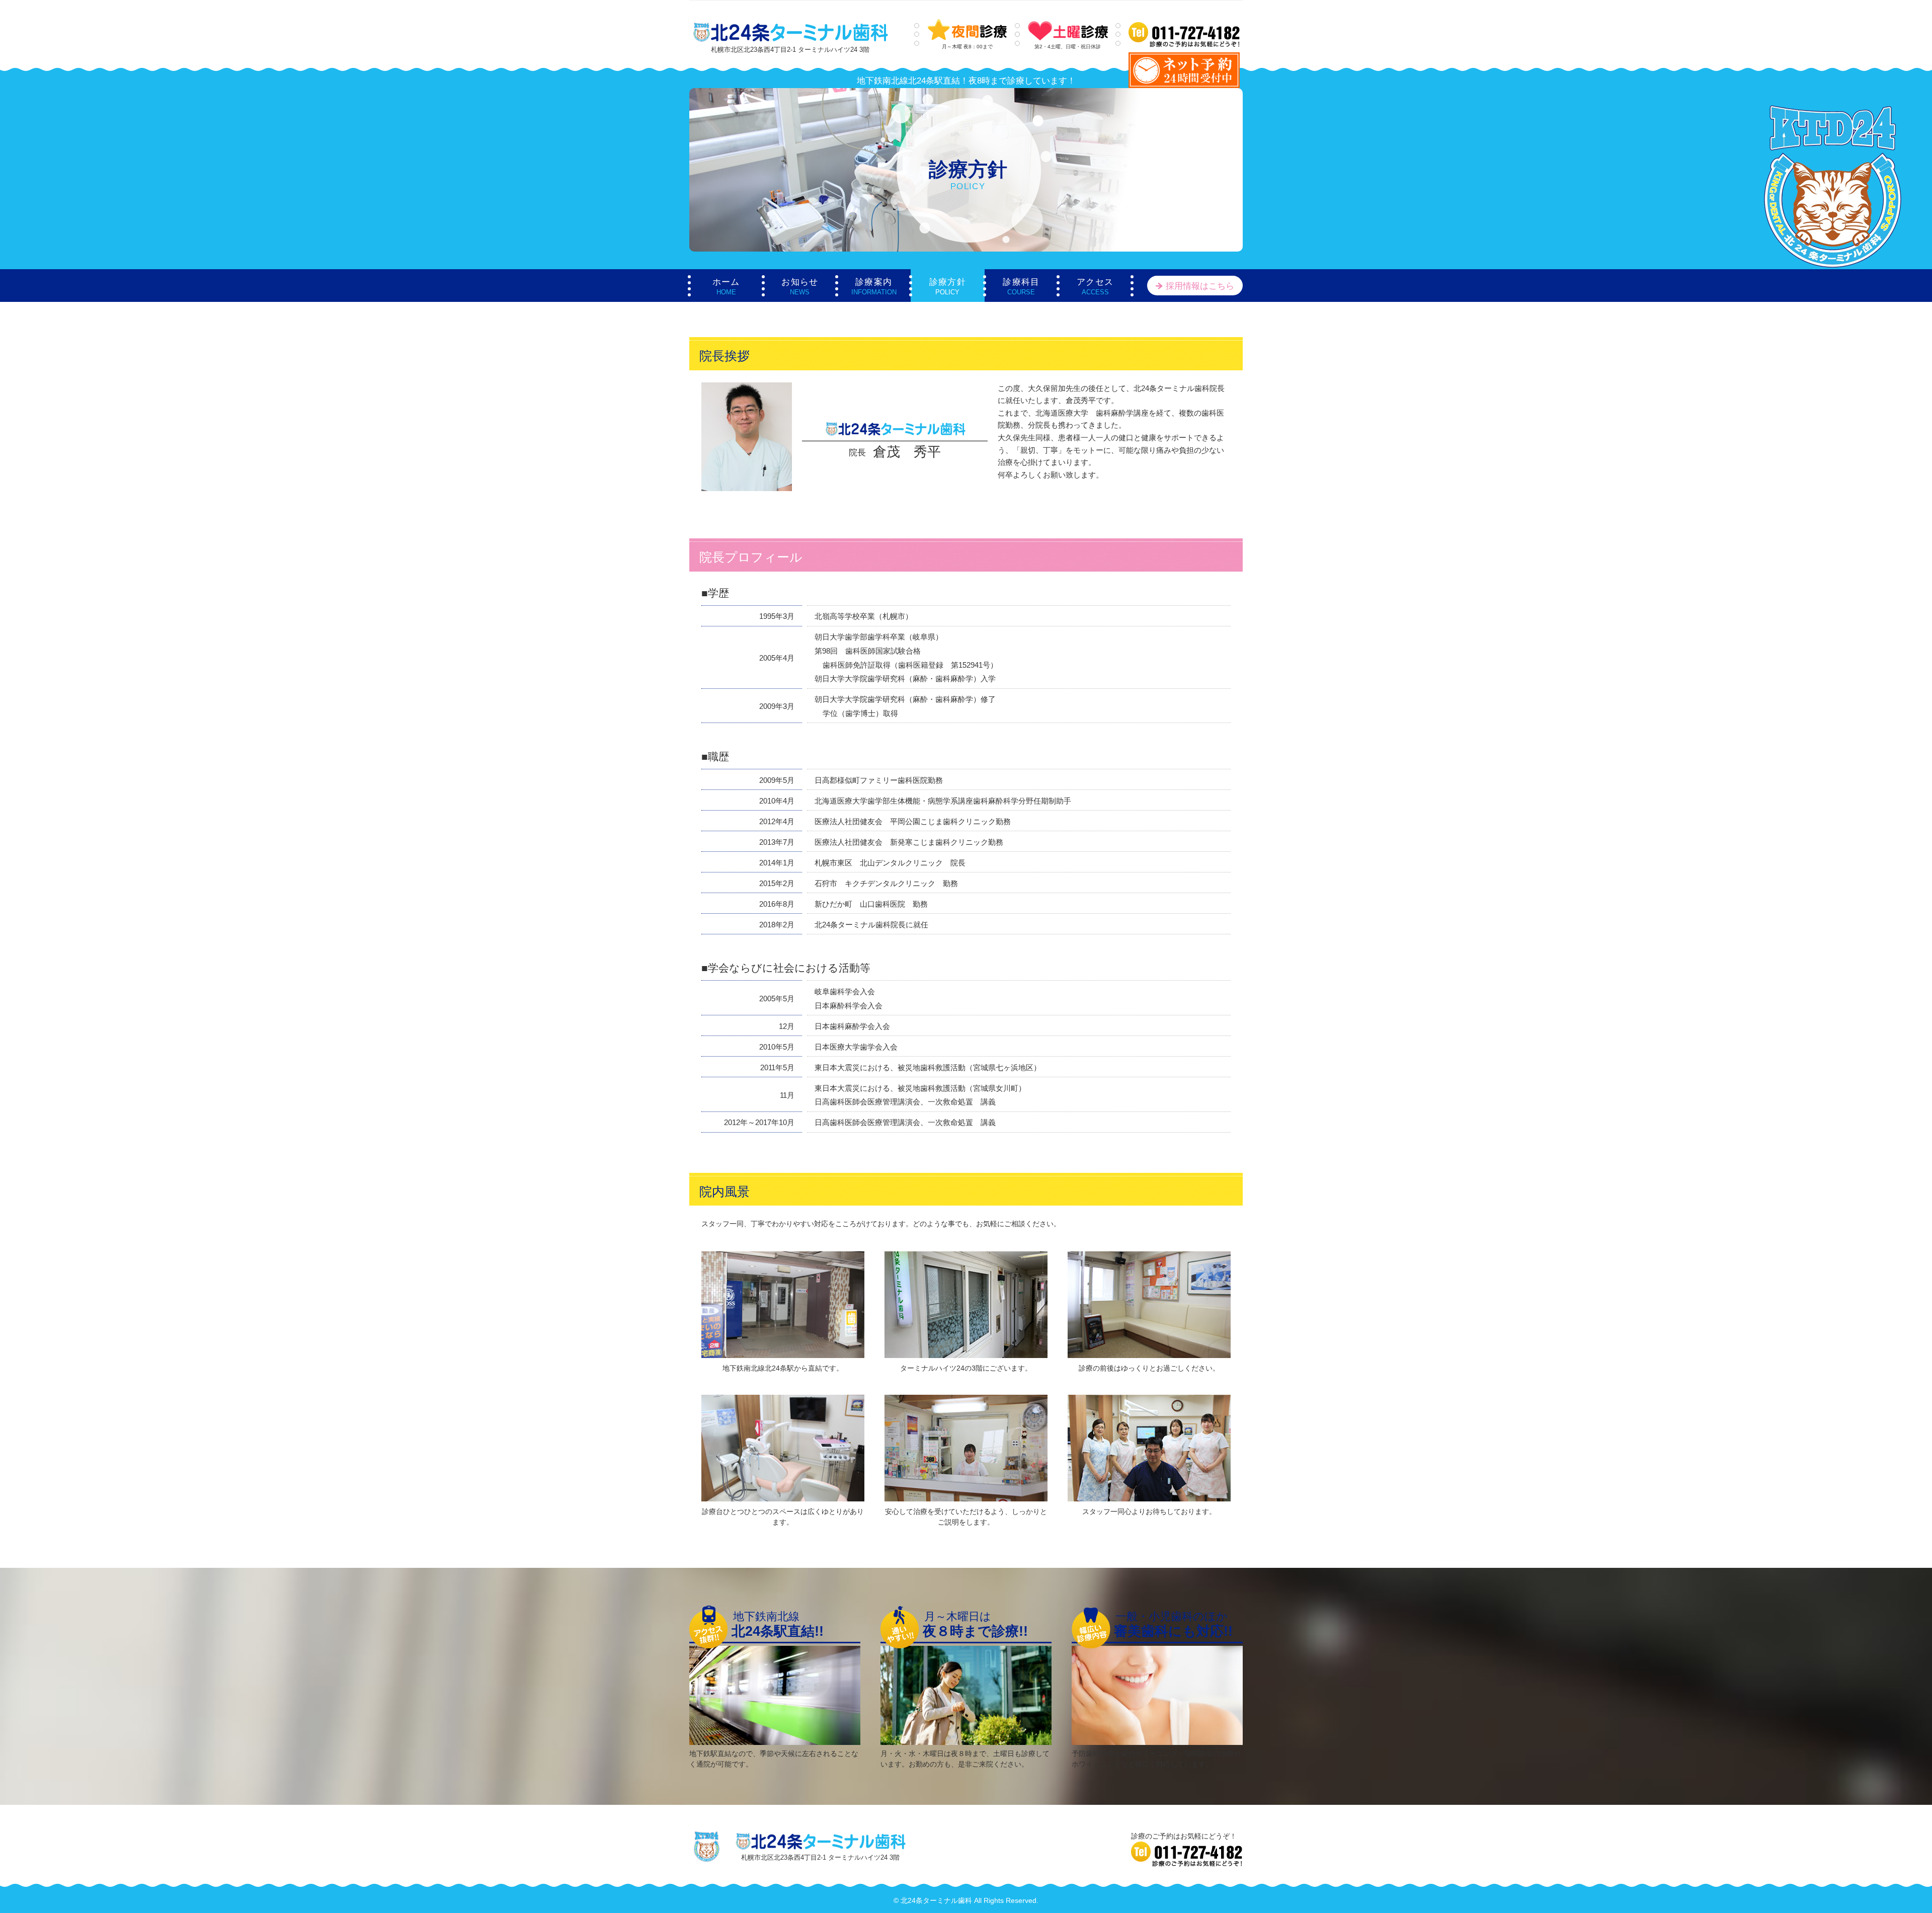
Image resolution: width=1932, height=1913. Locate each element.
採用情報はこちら (1200, 286)
